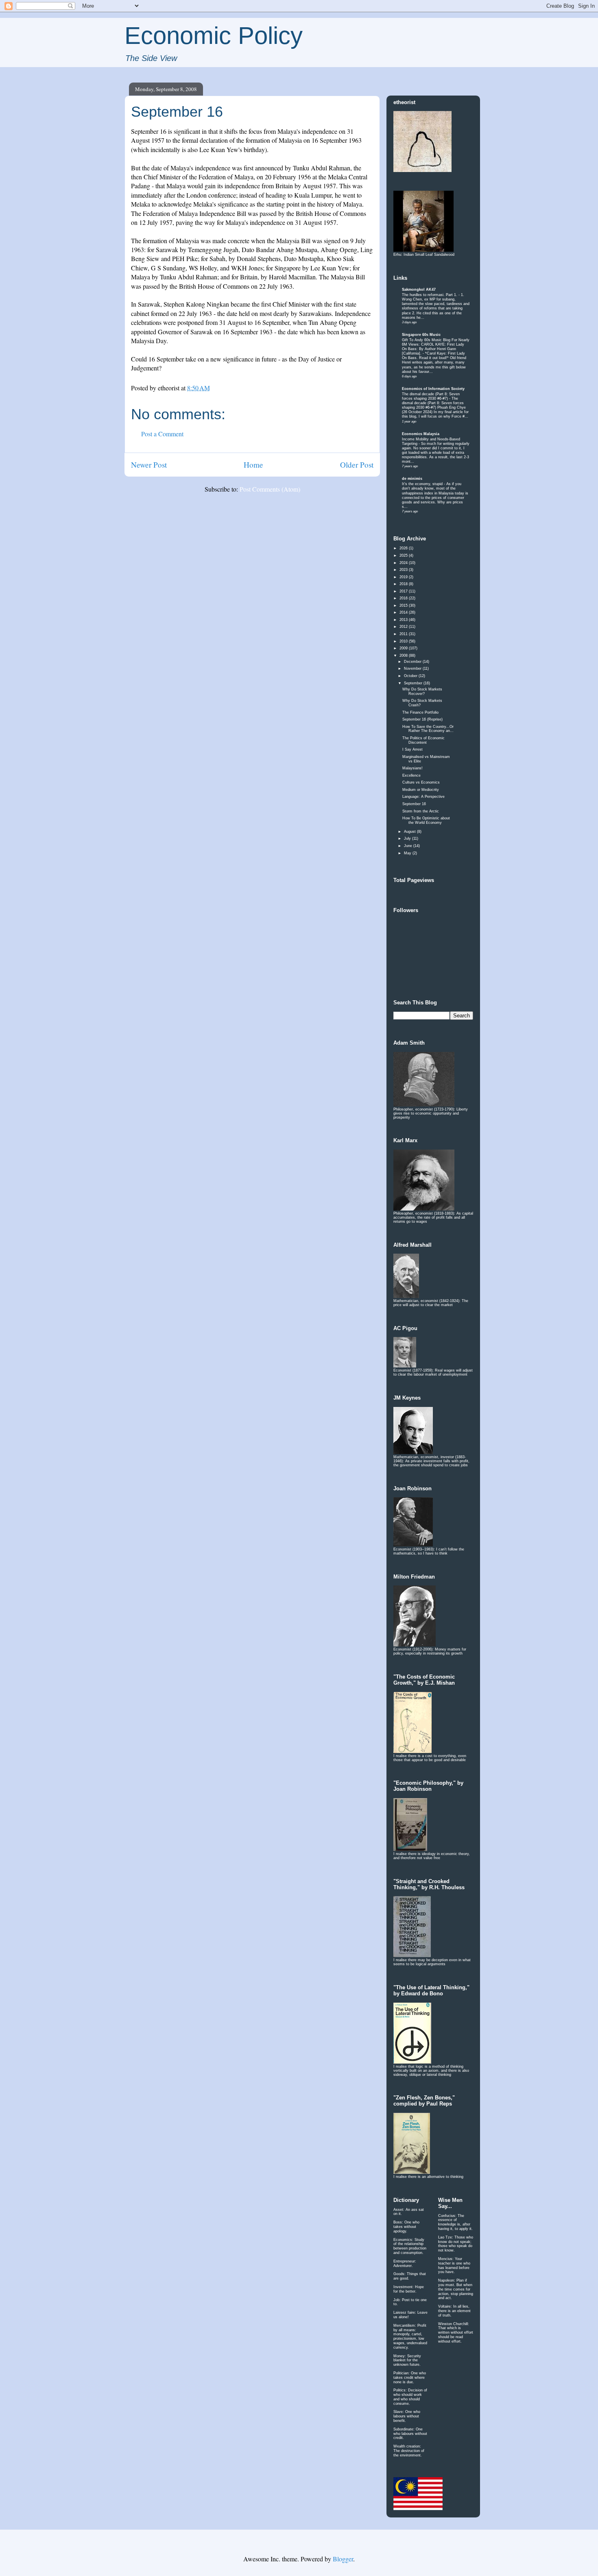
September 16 (414, 804)
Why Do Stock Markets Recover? (422, 691)
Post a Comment (162, 434)
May (408, 853)
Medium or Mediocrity (421, 790)
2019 (404, 577)
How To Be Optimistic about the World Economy (426, 820)
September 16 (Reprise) (422, 719)
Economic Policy (214, 36)
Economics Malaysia (421, 434)
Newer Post (149, 465)
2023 (404, 570)
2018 (404, 584)
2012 (404, 627)
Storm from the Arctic (421, 811)
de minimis (412, 479)
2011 (404, 634)
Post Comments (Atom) (270, 489)
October (411, 676)
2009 (404, 648)
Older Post (357, 465)
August (410, 832)
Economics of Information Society (433, 389)
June (409, 846)
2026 (404, 548)
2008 (404, 655)
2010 (404, 641)
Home (253, 465)
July (408, 838)
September (414, 683)
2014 (404, 612)
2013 (404, 620)
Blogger (343, 2559)
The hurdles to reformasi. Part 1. (430, 295)
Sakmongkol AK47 (419, 290)
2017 (404, 591)
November (413, 668)
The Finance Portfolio (420, 712)
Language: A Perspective (423, 797)
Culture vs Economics (421, 782)
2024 (404, 563)
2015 (404, 605)
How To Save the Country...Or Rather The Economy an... (428, 729)
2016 (404, 598)
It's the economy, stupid (423, 484)
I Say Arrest (412, 749)
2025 (404, 555)
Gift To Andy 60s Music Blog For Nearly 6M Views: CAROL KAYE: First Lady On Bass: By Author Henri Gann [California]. (436, 347)
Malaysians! (412, 768)
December (413, 662)
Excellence (411, 775)
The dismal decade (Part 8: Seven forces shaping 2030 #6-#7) (431, 396)
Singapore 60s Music (421, 335)
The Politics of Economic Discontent (423, 740)
